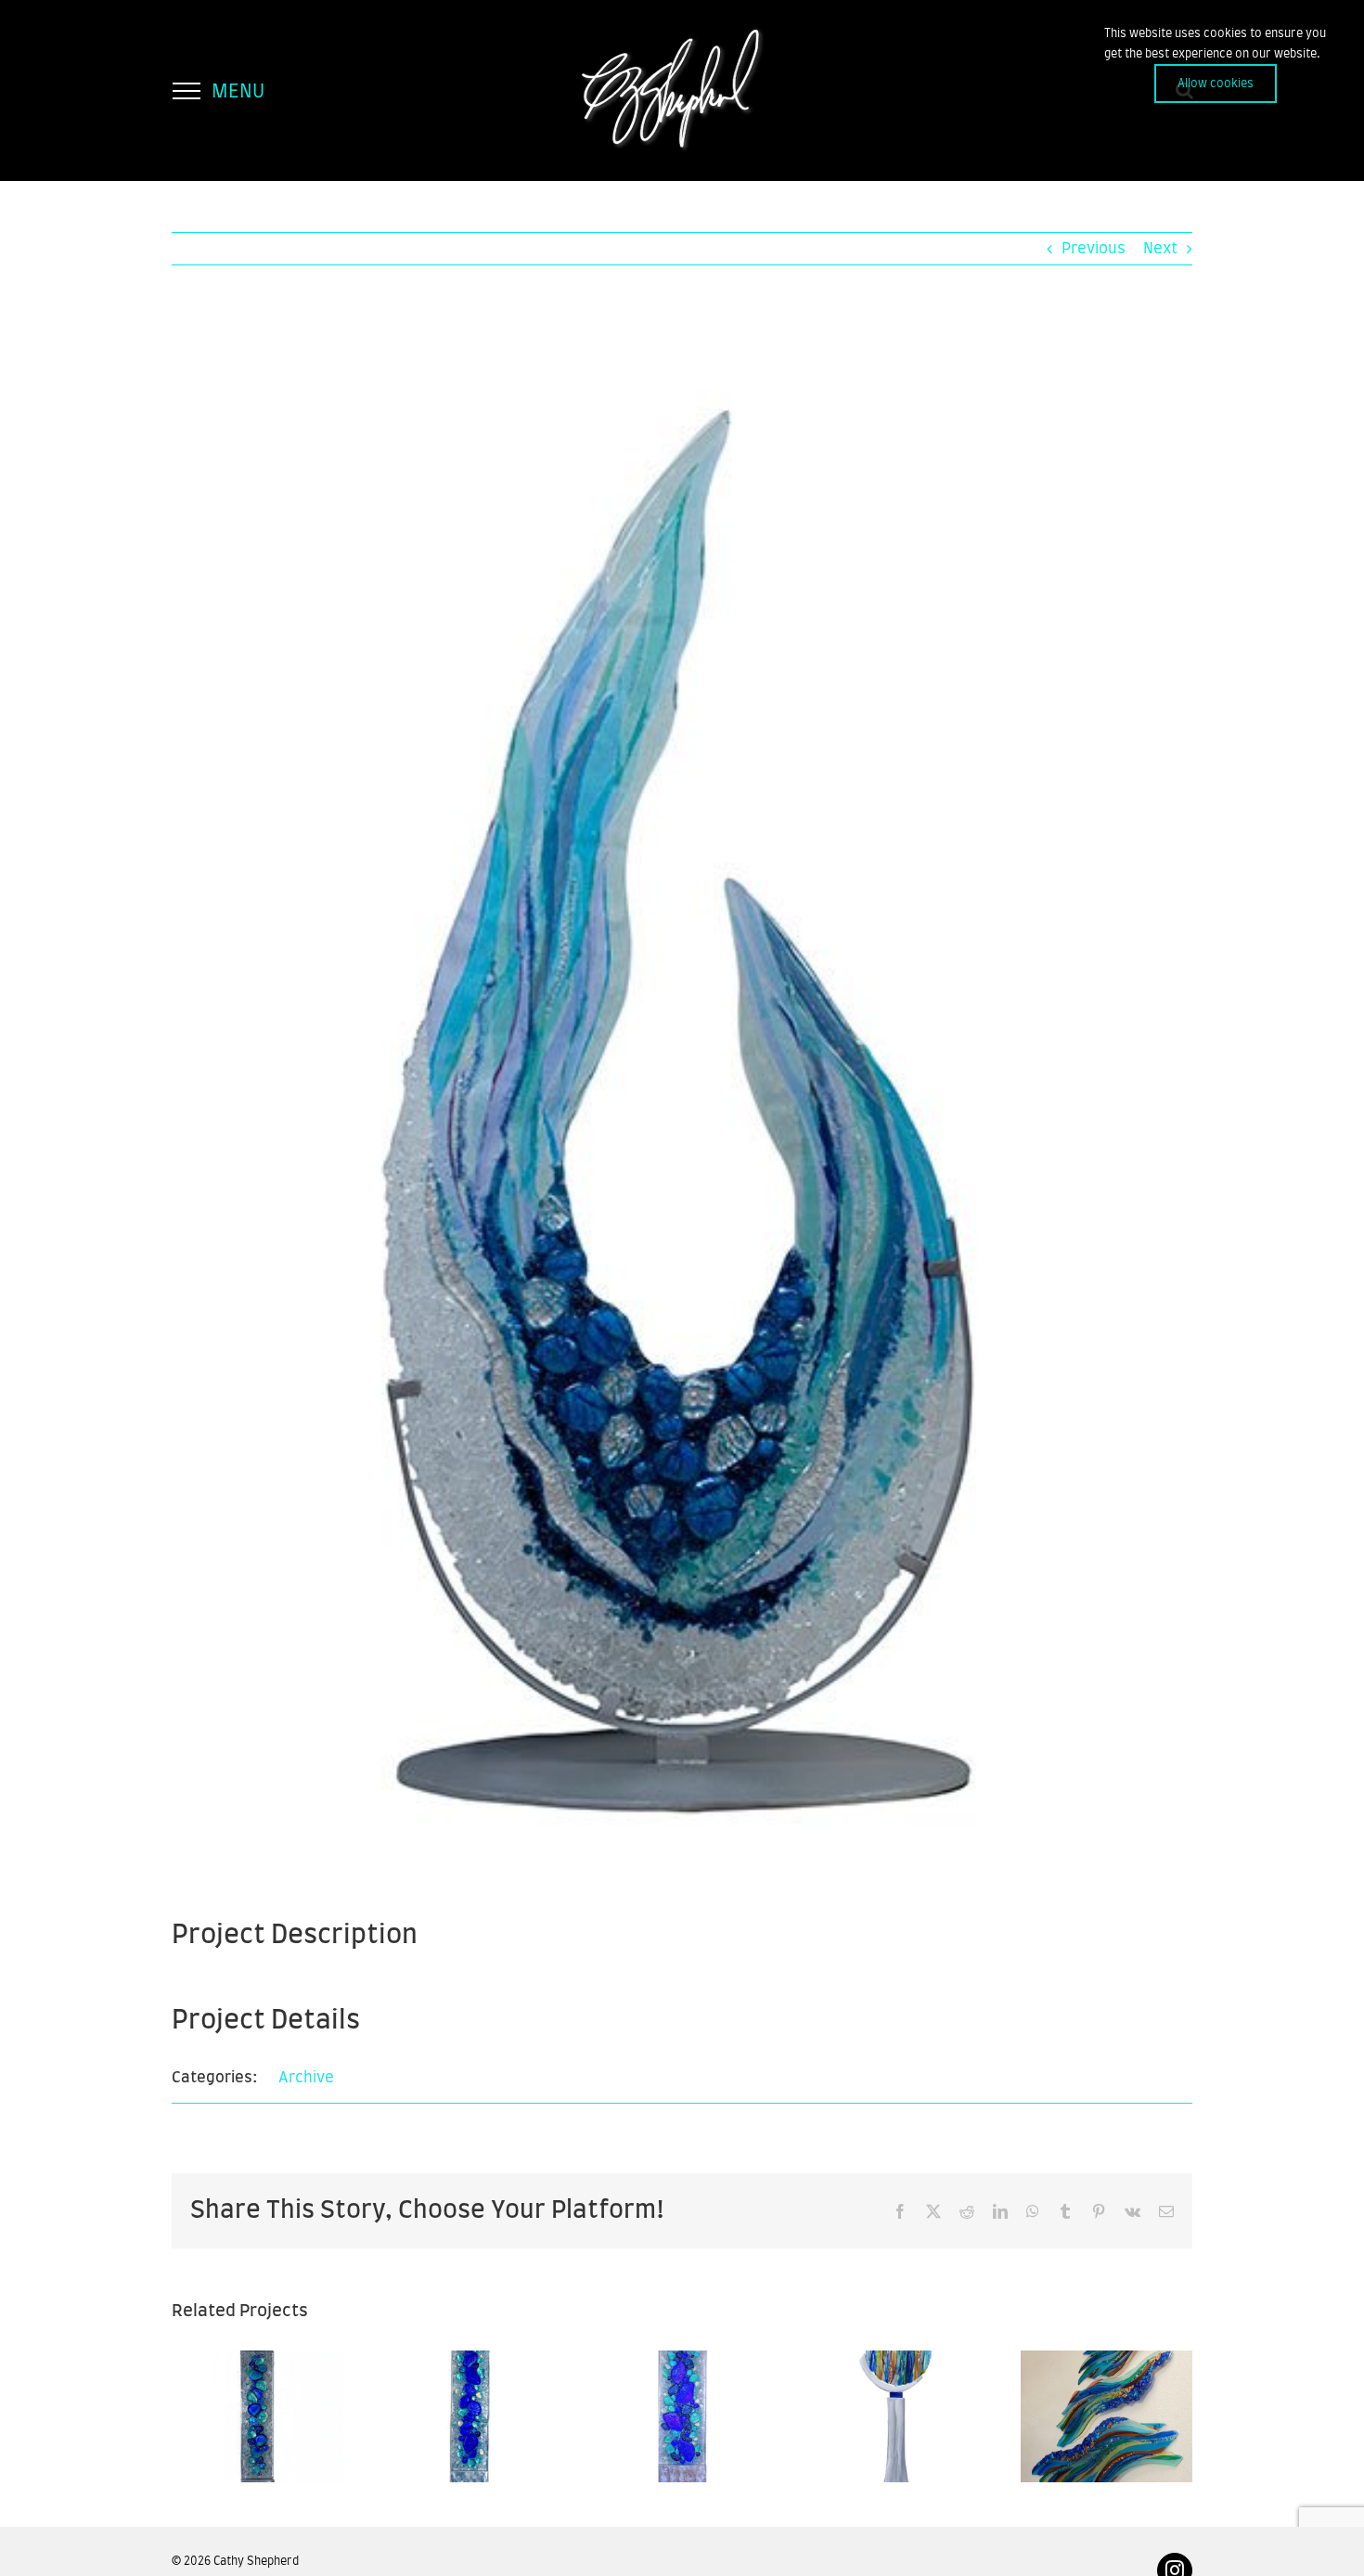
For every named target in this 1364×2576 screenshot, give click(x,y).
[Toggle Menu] (186, 91)
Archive (306, 2078)
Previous (1094, 249)
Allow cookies (1216, 84)
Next (1160, 249)
